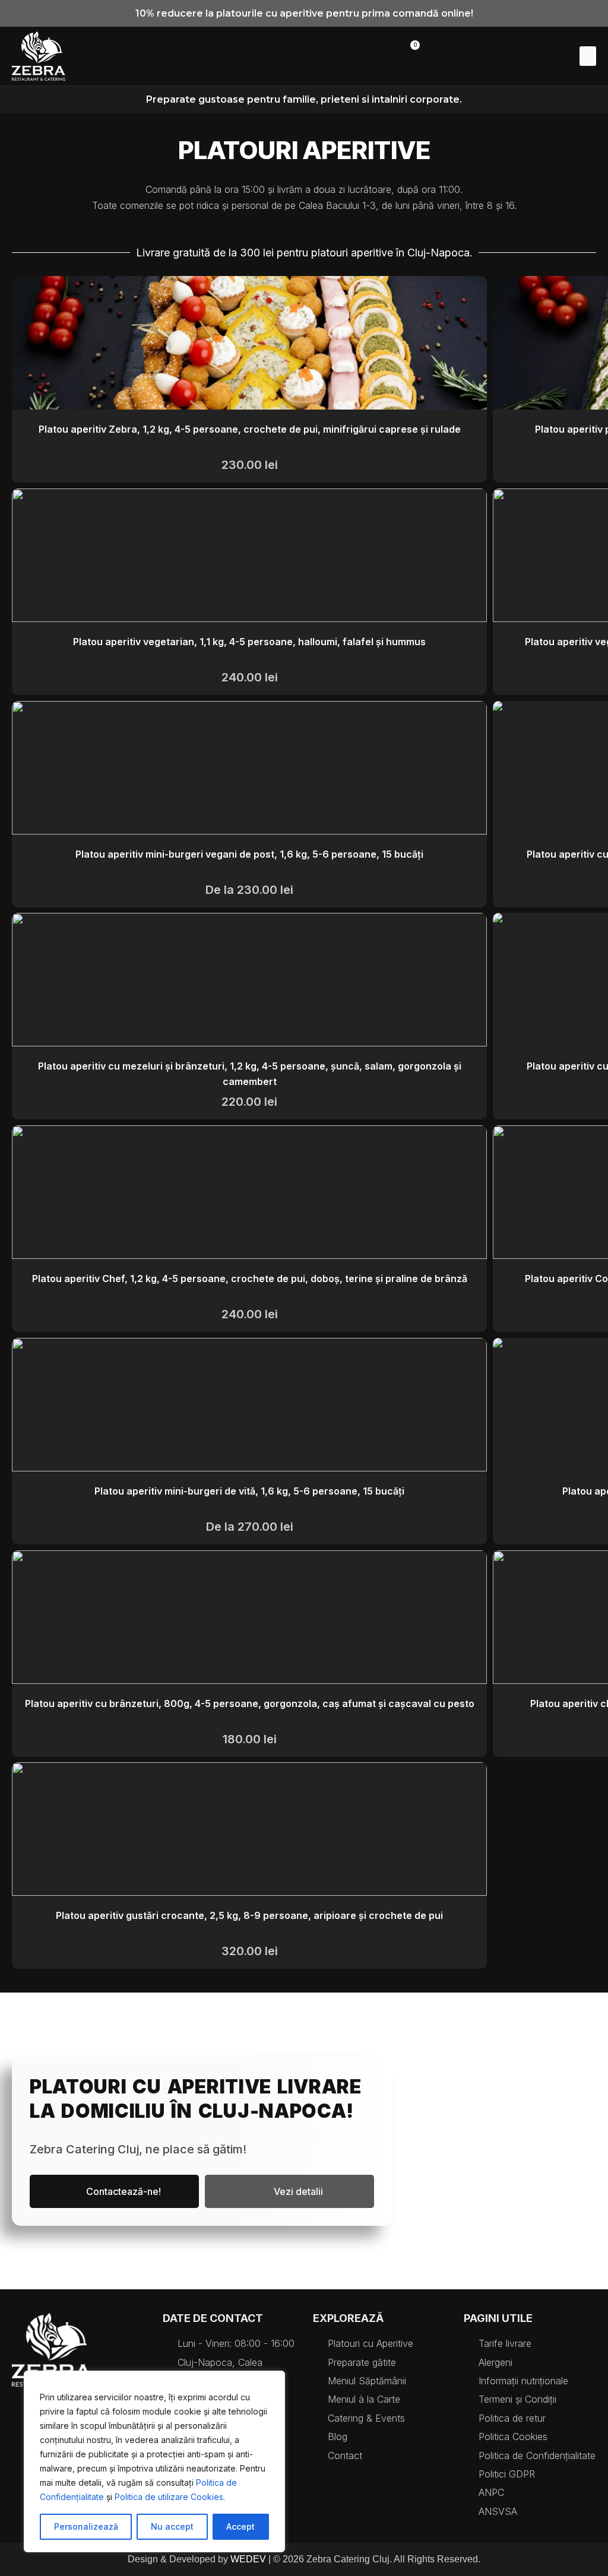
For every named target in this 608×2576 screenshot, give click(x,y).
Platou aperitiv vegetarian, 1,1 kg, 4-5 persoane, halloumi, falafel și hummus (249, 642)
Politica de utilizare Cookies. (170, 2497)
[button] (588, 56)
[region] (154, 2461)
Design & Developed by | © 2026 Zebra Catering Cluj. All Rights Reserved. (304, 2559)
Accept (240, 2526)
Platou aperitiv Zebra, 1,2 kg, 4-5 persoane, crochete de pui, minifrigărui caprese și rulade (250, 429)
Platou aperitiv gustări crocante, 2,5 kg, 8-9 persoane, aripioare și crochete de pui (249, 1915)
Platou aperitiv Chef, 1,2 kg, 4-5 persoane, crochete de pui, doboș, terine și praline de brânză (250, 1279)
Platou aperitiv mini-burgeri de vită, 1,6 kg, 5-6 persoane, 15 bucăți (249, 1491)
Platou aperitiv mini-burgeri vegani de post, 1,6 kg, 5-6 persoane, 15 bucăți (249, 854)
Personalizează (86, 2526)
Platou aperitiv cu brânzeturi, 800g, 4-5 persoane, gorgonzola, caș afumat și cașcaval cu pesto (250, 1703)
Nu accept (172, 2526)
